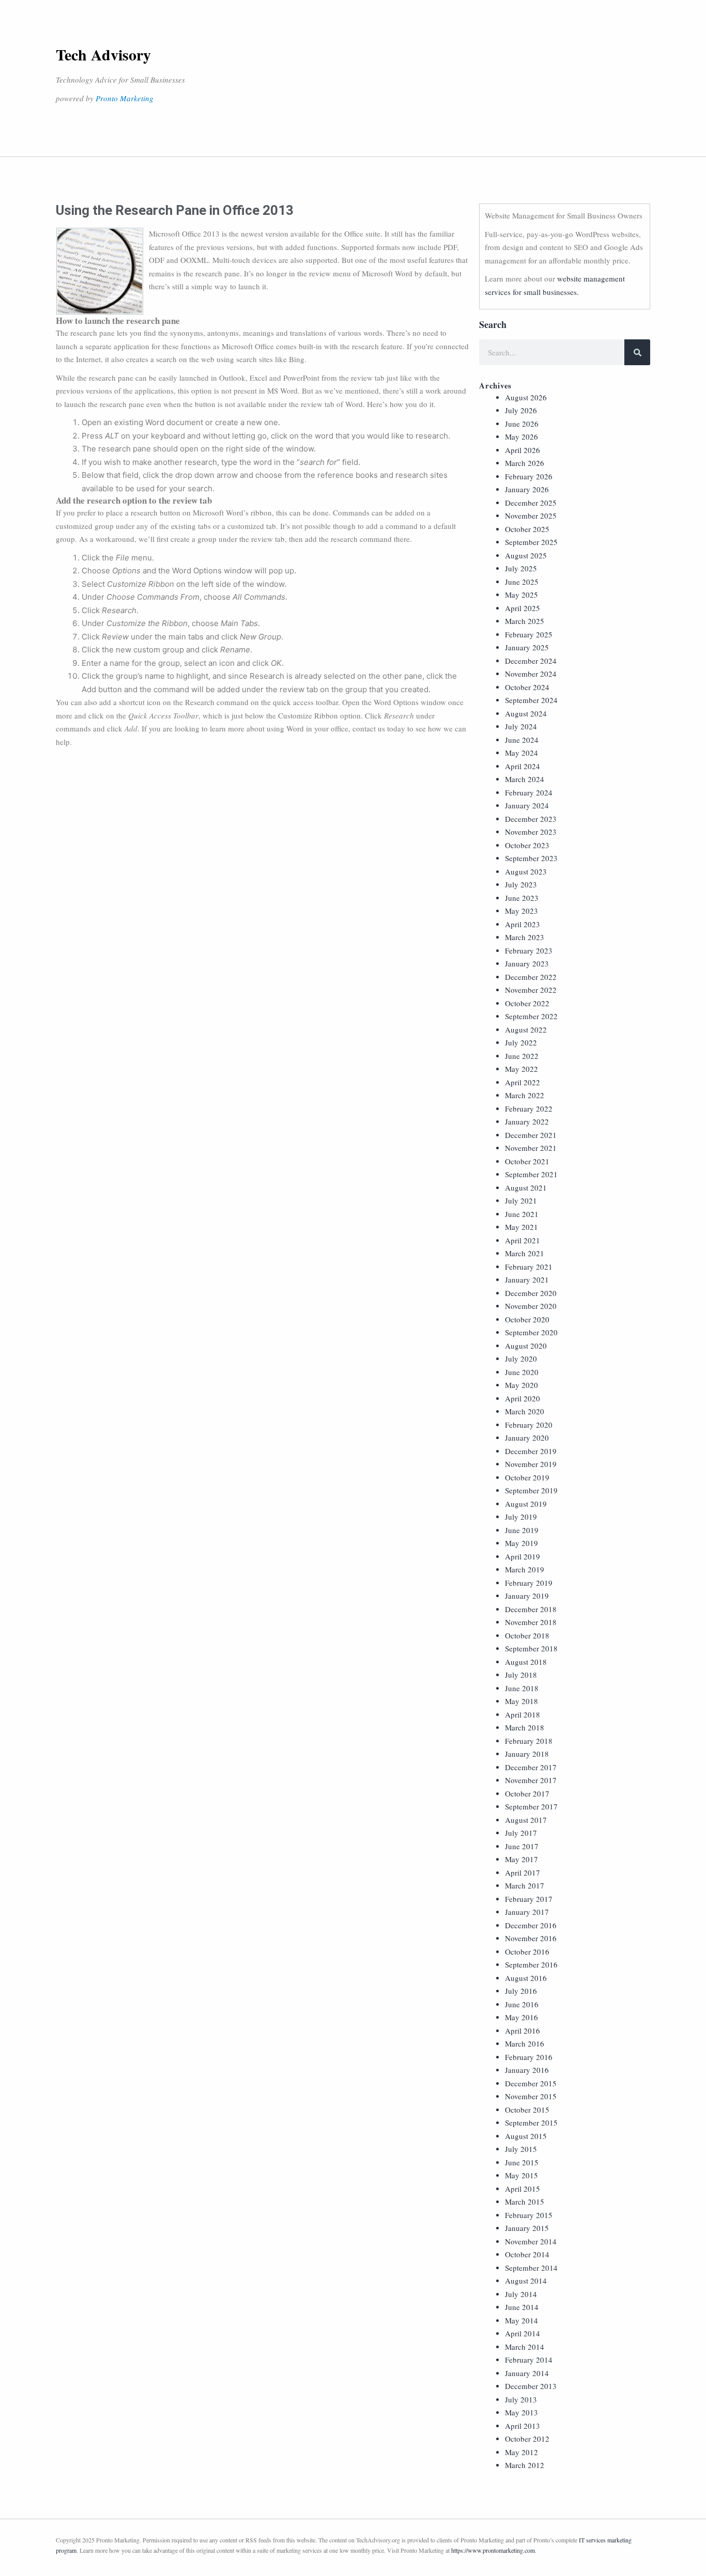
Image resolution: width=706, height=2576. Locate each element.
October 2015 (527, 2110)
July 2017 (521, 1833)
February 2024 (529, 792)
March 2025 (525, 621)
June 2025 (522, 582)
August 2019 (526, 1504)
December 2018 (531, 1609)
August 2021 (526, 1188)
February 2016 (529, 2057)
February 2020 (529, 1425)
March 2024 (525, 779)
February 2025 (529, 634)
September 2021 (531, 1174)
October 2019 (527, 1477)
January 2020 (527, 1438)
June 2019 (522, 1530)
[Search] (637, 352)
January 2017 (527, 1912)
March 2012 (525, 2465)
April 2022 (523, 1082)
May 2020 (521, 1385)
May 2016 (521, 2017)
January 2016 (527, 2070)
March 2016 (525, 2043)
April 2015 (523, 2189)
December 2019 (531, 1451)
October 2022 (527, 1003)
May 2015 (521, 2175)
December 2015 (531, 2083)
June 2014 (522, 2307)
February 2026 (529, 476)
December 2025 (531, 503)
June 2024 (522, 740)
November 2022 (531, 990)
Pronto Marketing (125, 98)
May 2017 (521, 1859)
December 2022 (531, 977)
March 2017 (525, 1885)
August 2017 (526, 1820)
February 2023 (529, 950)
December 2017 (531, 1767)
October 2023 (527, 845)
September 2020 (531, 1332)
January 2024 (527, 805)
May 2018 (521, 1701)
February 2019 (529, 1583)
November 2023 (531, 832)
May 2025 (521, 595)
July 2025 (521, 568)
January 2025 (527, 647)
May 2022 (521, 1069)
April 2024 (523, 766)
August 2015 (526, 2136)
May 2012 (521, 2452)
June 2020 (522, 1372)
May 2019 (521, 1543)
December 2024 (531, 661)
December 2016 (531, 1925)
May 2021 (521, 1227)
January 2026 (527, 489)
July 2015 (521, 2149)
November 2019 (531, 1464)
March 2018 (525, 1727)
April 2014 (523, 2333)
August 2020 (526, 1346)
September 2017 (531, 1806)
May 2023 (521, 911)
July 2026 (521, 410)
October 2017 (527, 1793)
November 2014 (531, 2241)
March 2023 (525, 937)
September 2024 (531, 700)
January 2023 (527, 963)
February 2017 (529, 1899)
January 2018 (527, 1754)
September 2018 (531, 1648)
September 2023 (531, 858)
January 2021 (527, 1279)
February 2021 (529, 1267)
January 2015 (527, 2228)
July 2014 (521, 2294)
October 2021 (527, 1161)
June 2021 (522, 1214)
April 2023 (523, 924)
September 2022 (531, 1016)
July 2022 (521, 1042)
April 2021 (523, 1240)
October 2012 (527, 2439)
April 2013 (523, 2426)
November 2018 (531, 1622)
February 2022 (529, 1109)
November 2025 (531, 516)
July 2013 (521, 2399)
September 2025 (531, 542)
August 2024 (526, 713)
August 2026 (526, 397)
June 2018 (522, 1688)
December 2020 (531, 1293)
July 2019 (521, 1517)
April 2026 (523, 450)
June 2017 (522, 1846)
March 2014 (525, 2347)
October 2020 (527, 1319)
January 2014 (527, 2373)
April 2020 (523, 1398)
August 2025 (526, 555)
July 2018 (521, 1675)
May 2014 (521, 2320)
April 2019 (523, 1556)
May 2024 (521, 753)
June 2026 (522, 424)
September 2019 (531, 1490)
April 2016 (523, 2031)
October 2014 (527, 2254)
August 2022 (526, 1029)
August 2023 (526, 871)
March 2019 (525, 1569)
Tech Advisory (103, 54)
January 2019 (527, 1596)
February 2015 (529, 2215)
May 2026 (521, 436)
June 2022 (522, 1056)
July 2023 (521, 884)
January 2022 (527, 1121)
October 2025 (527, 529)
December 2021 (531, 1135)
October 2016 (527, 1951)
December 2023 (531, 819)
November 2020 (531, 1306)
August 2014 (526, 2281)
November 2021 (531, 1148)
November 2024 (531, 674)
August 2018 (526, 1662)
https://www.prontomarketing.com (493, 2550)
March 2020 (525, 1411)
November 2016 (531, 1938)
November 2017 (531, 1780)
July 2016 (521, 1991)
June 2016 (522, 2004)
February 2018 (529, 1741)
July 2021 (521, 1200)
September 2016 (531, 1964)
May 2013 (521, 2412)
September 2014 (531, 2268)
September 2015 (531, 2122)
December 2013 (531, 2386)
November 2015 (531, 2096)
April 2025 (523, 608)
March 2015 (525, 2202)
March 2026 (525, 463)
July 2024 (521, 726)
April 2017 (523, 1872)
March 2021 (525, 1253)
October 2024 (527, 687)
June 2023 (522, 898)
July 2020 (521, 1359)
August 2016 (526, 1978)
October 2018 (527, 1635)
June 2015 (522, 2162)
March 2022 (525, 1095)
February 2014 (529, 2360)
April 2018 (523, 1714)
